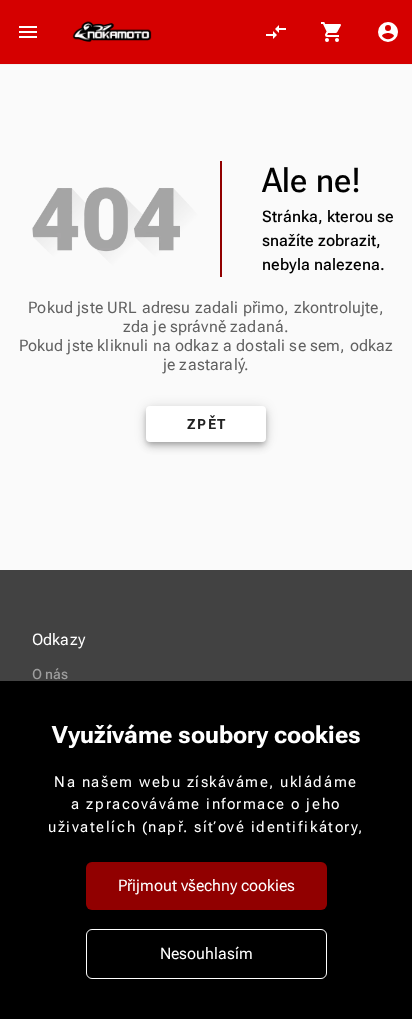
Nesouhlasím (206, 953)
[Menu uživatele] (388, 32)
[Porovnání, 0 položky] (276, 32)
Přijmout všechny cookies (206, 885)
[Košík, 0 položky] (332, 32)
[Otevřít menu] (28, 32)
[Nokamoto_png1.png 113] (112, 32)
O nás (50, 674)
